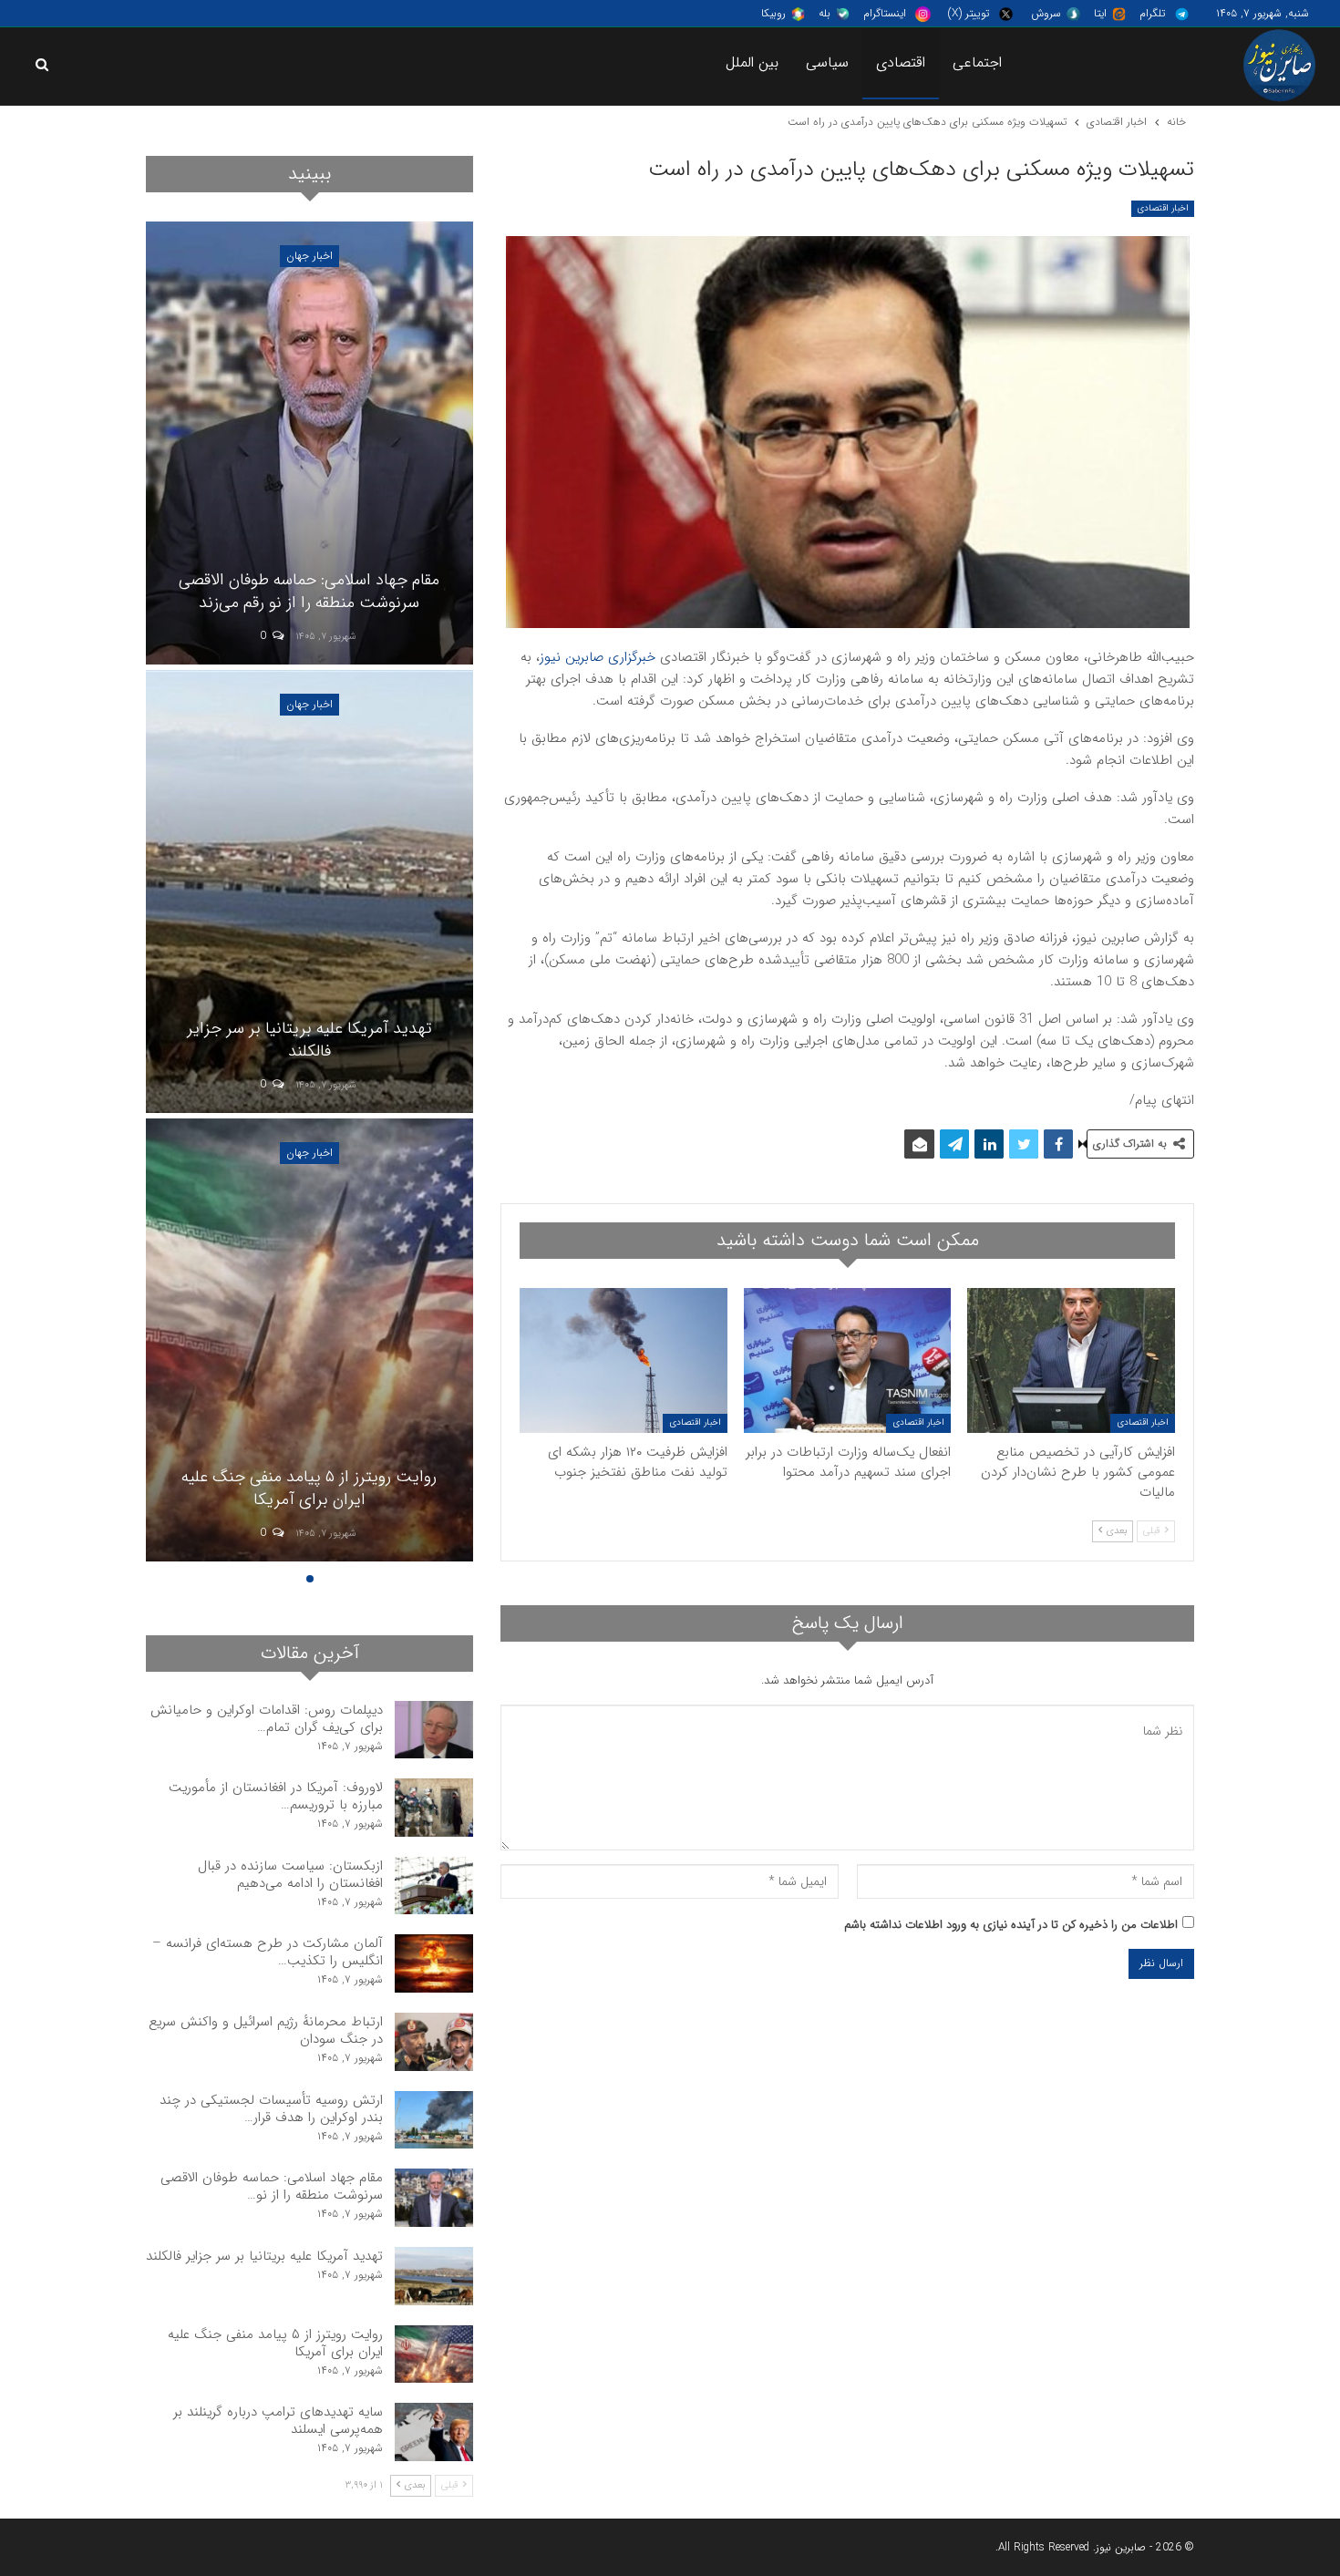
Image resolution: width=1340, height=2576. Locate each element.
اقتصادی (901, 62)
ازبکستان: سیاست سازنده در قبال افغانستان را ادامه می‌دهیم (290, 1875)
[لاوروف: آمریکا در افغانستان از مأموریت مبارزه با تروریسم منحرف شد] (434, 1808)
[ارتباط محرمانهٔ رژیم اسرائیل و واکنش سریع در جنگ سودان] (434, 2042)
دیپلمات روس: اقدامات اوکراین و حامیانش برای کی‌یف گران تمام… (267, 1719)
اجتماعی (977, 62)
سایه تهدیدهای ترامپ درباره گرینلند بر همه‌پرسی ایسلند (278, 2421)
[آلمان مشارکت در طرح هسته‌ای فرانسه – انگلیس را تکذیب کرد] (434, 1963)
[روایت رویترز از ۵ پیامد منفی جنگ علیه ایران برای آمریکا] (309, 1340)
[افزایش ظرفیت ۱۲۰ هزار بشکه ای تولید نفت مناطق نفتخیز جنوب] (624, 1360)
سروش (1046, 13)
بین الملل (752, 62)
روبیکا (773, 13)
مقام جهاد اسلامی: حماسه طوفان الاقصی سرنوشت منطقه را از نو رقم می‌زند (309, 591)
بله (825, 13)
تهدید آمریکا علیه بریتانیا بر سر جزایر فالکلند (309, 1040)
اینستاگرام (885, 13)
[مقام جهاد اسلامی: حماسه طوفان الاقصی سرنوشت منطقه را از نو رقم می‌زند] (309, 443)
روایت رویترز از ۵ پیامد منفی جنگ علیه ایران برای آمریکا (309, 1488)
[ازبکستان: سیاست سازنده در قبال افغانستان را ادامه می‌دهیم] (434, 1886)
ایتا (1100, 13)
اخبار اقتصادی (1163, 208)
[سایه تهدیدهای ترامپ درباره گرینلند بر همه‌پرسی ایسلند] (434, 2432)
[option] (309, 894)
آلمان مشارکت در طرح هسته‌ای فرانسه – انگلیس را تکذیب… (268, 1952)
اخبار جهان (309, 256)
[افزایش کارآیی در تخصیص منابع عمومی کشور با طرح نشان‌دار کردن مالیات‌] (1071, 1360)
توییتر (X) (969, 13)
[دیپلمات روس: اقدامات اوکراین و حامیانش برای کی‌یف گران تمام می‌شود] (434, 1730)
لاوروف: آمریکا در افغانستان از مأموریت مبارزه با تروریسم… (276, 1796)
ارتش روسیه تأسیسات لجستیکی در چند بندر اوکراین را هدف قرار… (271, 2109)
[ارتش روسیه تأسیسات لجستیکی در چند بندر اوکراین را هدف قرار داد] (434, 2120)
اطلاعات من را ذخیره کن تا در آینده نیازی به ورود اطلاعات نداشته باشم (1011, 1925)
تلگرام (1152, 13)
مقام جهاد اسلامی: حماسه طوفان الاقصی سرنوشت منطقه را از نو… (272, 2186)
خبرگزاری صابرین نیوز (598, 657)
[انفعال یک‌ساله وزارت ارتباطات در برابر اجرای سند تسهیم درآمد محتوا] (848, 1360)
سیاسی (827, 62)
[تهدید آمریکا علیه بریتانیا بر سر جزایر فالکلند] (309, 891)
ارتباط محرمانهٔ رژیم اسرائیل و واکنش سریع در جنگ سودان (266, 2030)
